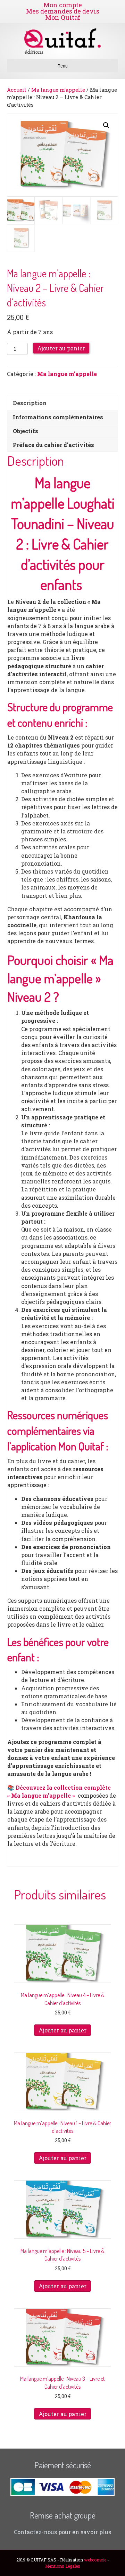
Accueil (17, 90)
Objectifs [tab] (26, 431)
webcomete (95, 2560)
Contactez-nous (35, 2532)
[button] (106, 125)
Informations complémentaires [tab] (58, 417)
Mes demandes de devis (63, 11)
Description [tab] (30, 403)
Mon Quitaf (63, 17)
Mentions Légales (63, 2566)
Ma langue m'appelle (58, 90)
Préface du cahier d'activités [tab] (53, 445)
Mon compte (63, 5)
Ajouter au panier (61, 348)
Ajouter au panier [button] (62, 2030)
